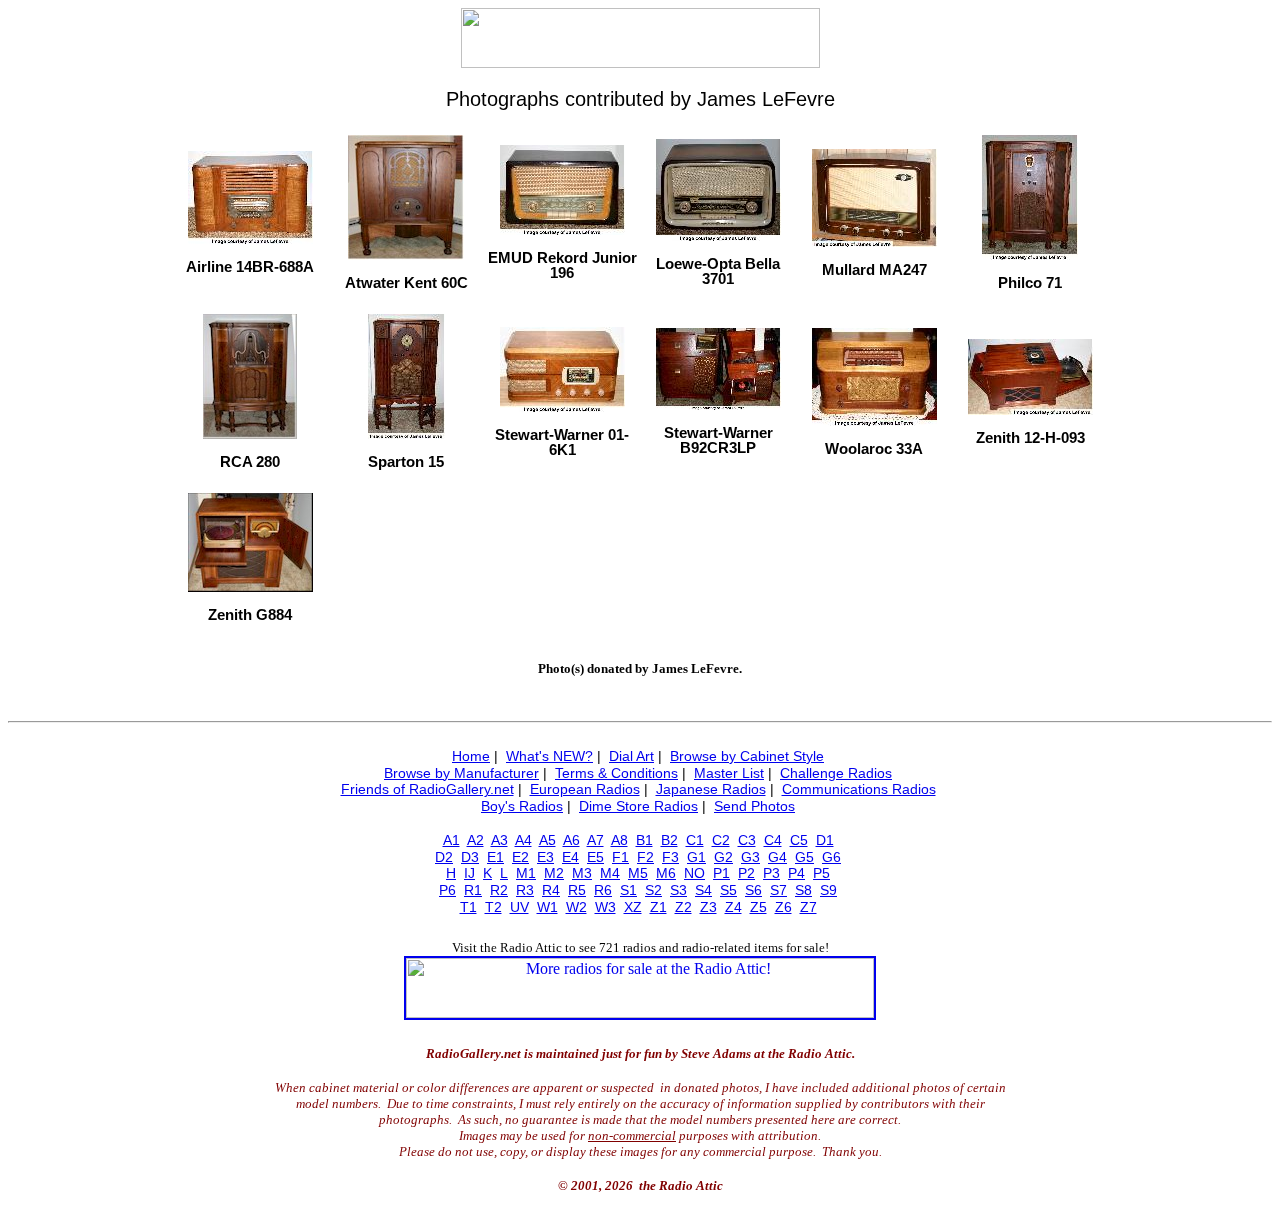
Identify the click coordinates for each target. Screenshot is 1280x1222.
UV (519, 907)
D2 (444, 857)
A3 (499, 840)
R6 (603, 890)
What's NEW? (549, 756)
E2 (520, 857)
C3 (747, 840)
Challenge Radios (836, 773)
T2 (493, 907)
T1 (468, 907)
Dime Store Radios (638, 806)
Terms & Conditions (616, 773)
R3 (525, 890)
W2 (576, 907)
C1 (695, 840)
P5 (821, 873)
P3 (771, 873)
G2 (723, 857)
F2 (645, 857)
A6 (571, 840)
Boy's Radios (522, 806)
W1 (547, 907)
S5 (728, 890)
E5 (595, 857)
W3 (605, 907)
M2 (554, 873)
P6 (447, 890)
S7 (778, 890)
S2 (653, 890)
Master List (729, 773)
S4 (703, 890)
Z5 (758, 907)
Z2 (683, 907)
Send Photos (754, 806)
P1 (721, 873)
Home (471, 756)
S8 (803, 890)
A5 (547, 840)
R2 (499, 890)
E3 (545, 857)
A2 (475, 840)
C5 (799, 840)
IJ (469, 873)
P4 (796, 873)
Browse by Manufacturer (461, 773)
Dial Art (631, 756)
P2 (746, 873)
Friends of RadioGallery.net (427, 789)
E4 (570, 857)
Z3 (708, 907)
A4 (523, 840)
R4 (551, 890)
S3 (678, 890)
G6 (831, 857)
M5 (638, 873)
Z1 (658, 907)
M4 (610, 873)
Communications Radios (859, 789)
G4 (777, 857)
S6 (753, 890)
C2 (721, 840)
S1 (628, 890)
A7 (595, 840)
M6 (666, 873)
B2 (669, 840)
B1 (644, 840)
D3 (470, 857)
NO (694, 873)
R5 (577, 890)
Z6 (783, 907)
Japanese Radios (711, 789)
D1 (825, 840)
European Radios (585, 789)
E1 (495, 857)
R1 (473, 890)
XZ (633, 907)
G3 (750, 857)
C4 (773, 840)
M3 (582, 873)
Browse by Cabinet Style (747, 756)
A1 (451, 840)
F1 (620, 857)
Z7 (808, 907)
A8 (619, 840)
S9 (828, 890)
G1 (696, 857)
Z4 (733, 907)
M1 (526, 873)
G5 (804, 857)
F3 (670, 857)
